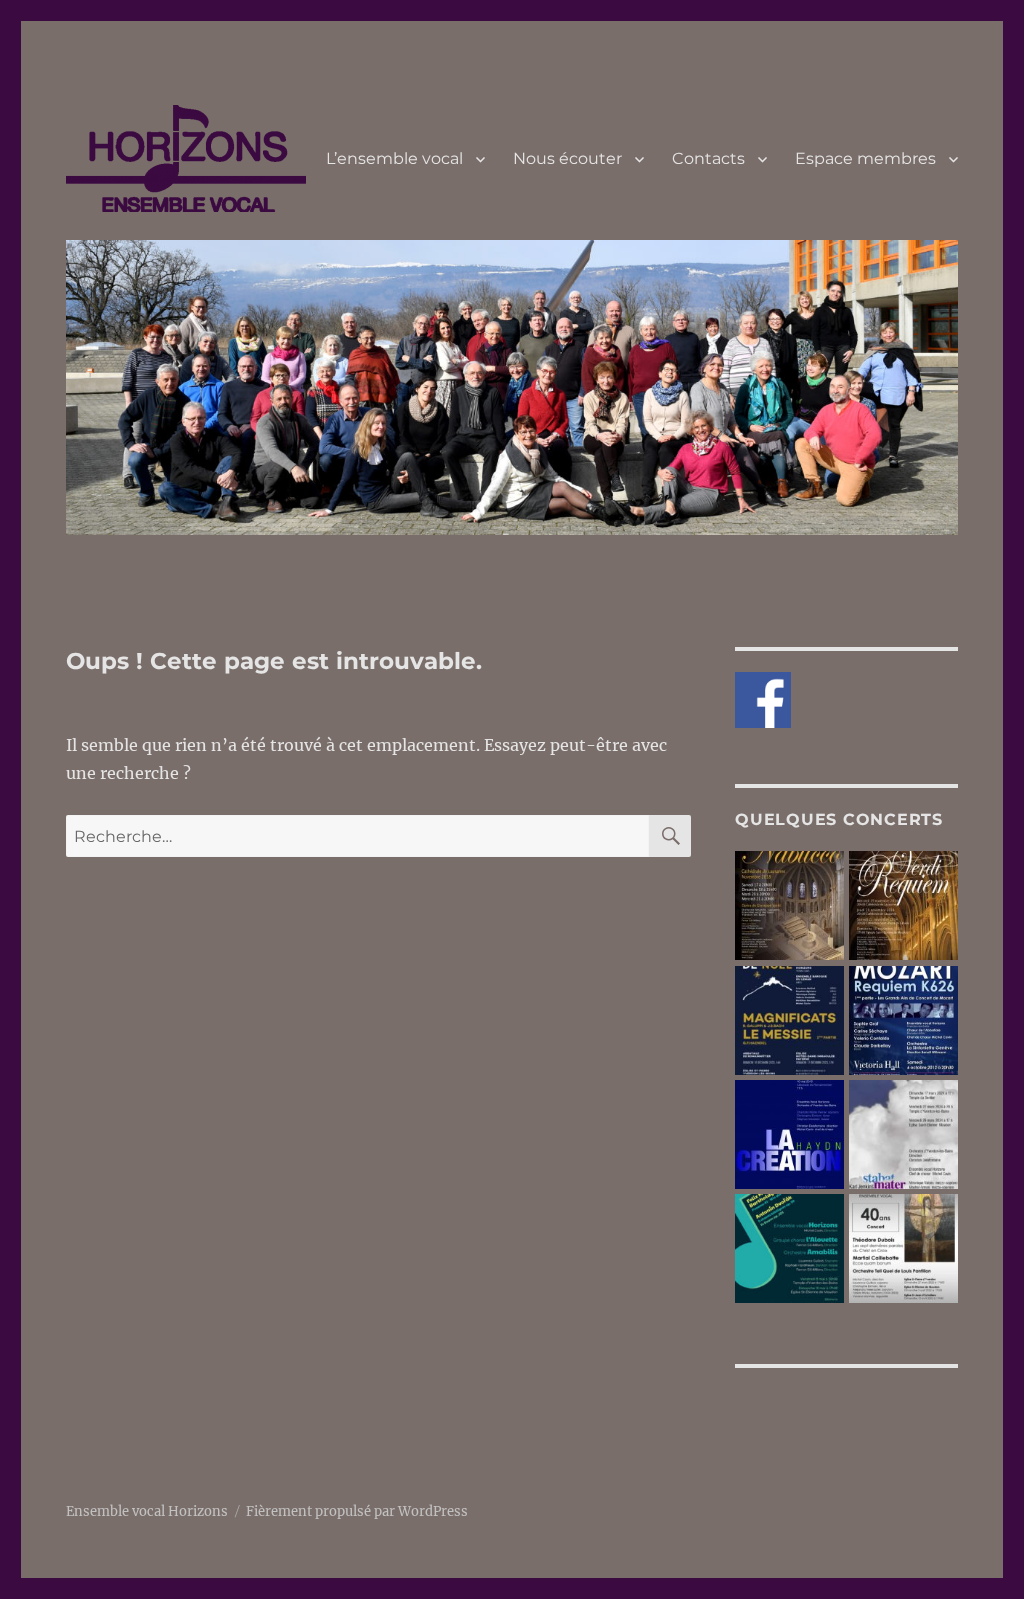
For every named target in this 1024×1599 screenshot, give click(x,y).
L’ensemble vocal (394, 158)
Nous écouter (567, 158)
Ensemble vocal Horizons (147, 1511)
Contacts (708, 158)
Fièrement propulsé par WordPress (357, 1511)
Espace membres (865, 158)
